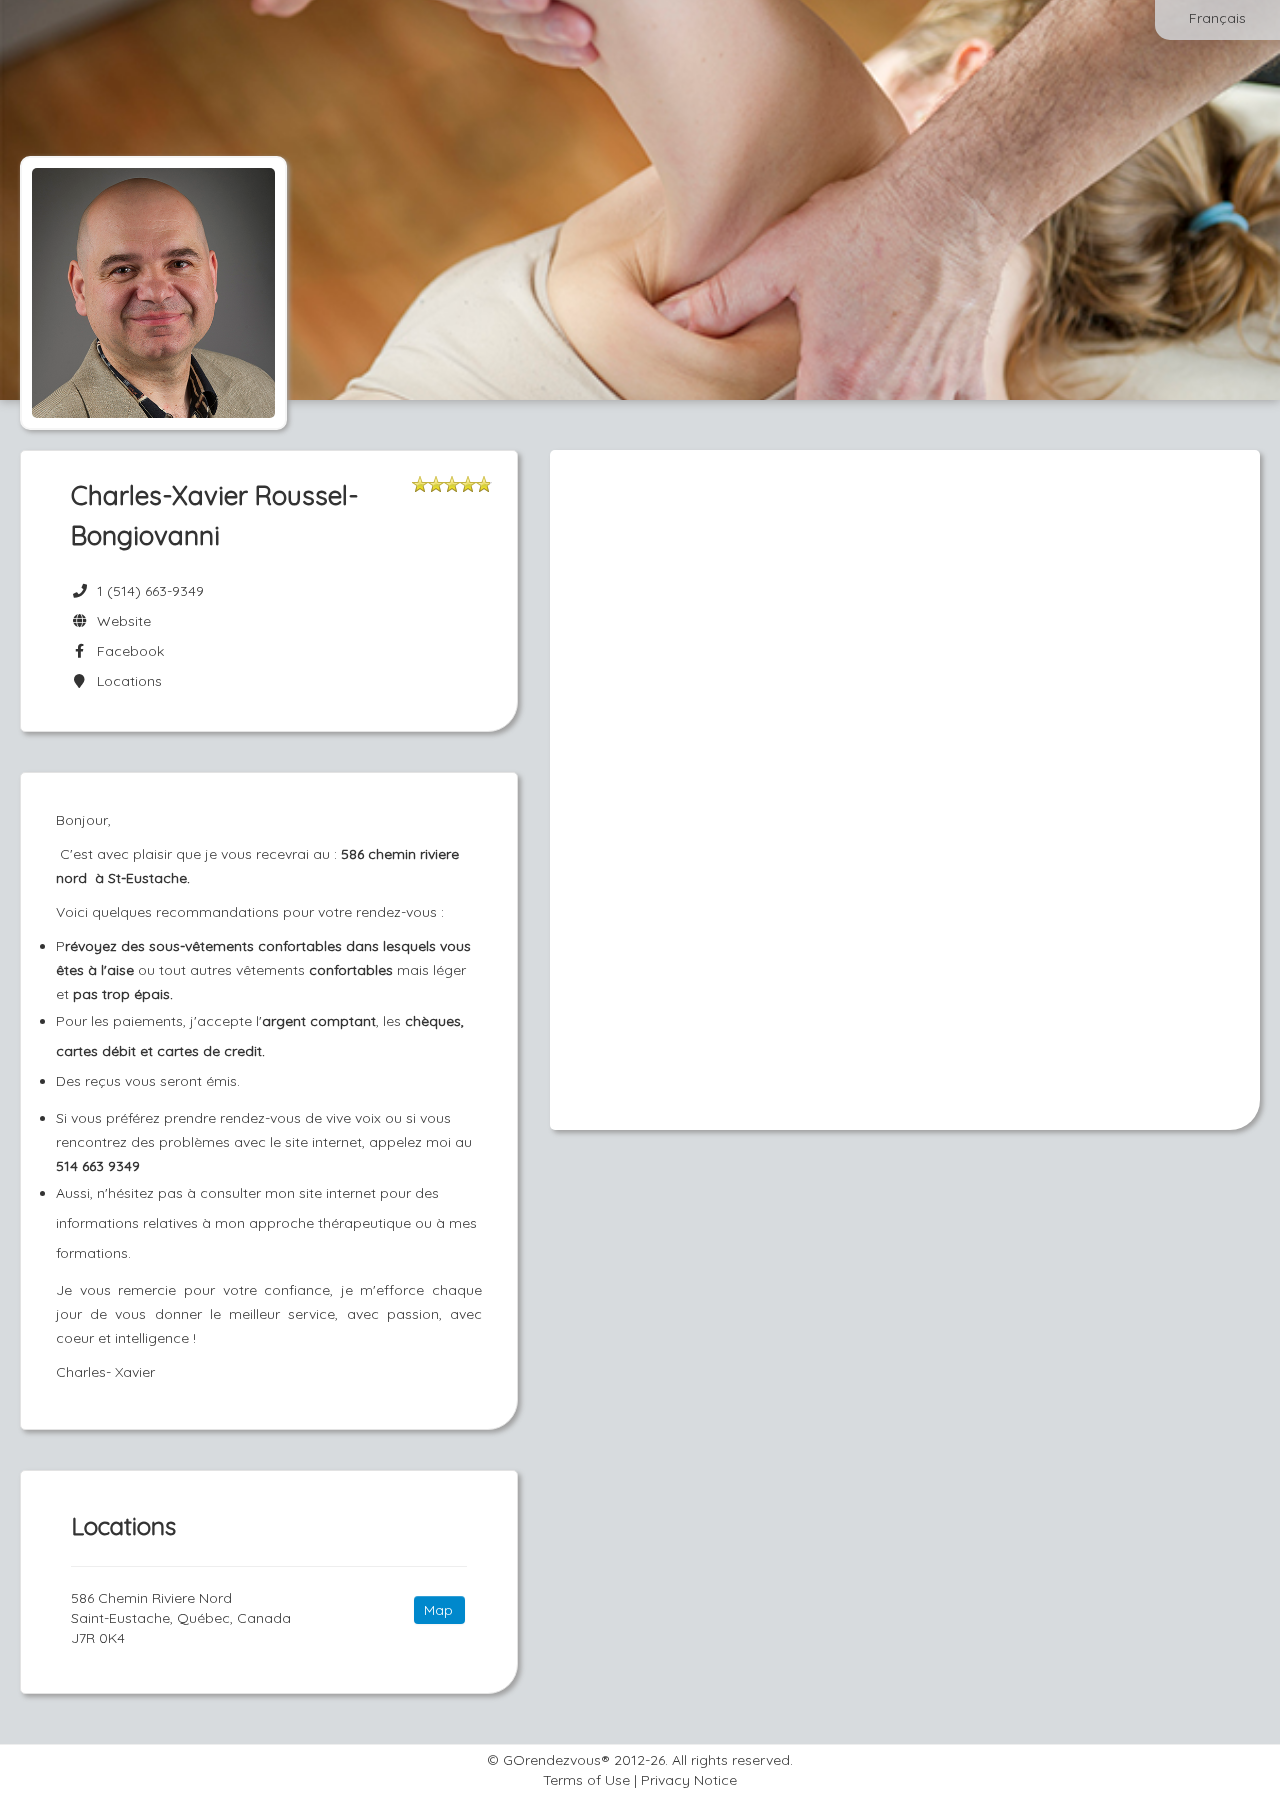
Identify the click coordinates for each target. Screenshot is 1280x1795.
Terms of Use (586, 1780)
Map (438, 1610)
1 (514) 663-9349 (150, 591)
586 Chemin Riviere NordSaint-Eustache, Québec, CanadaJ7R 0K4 (181, 1618)
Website (120, 621)
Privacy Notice (689, 1780)
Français (1217, 18)
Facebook (126, 651)
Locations (125, 681)
